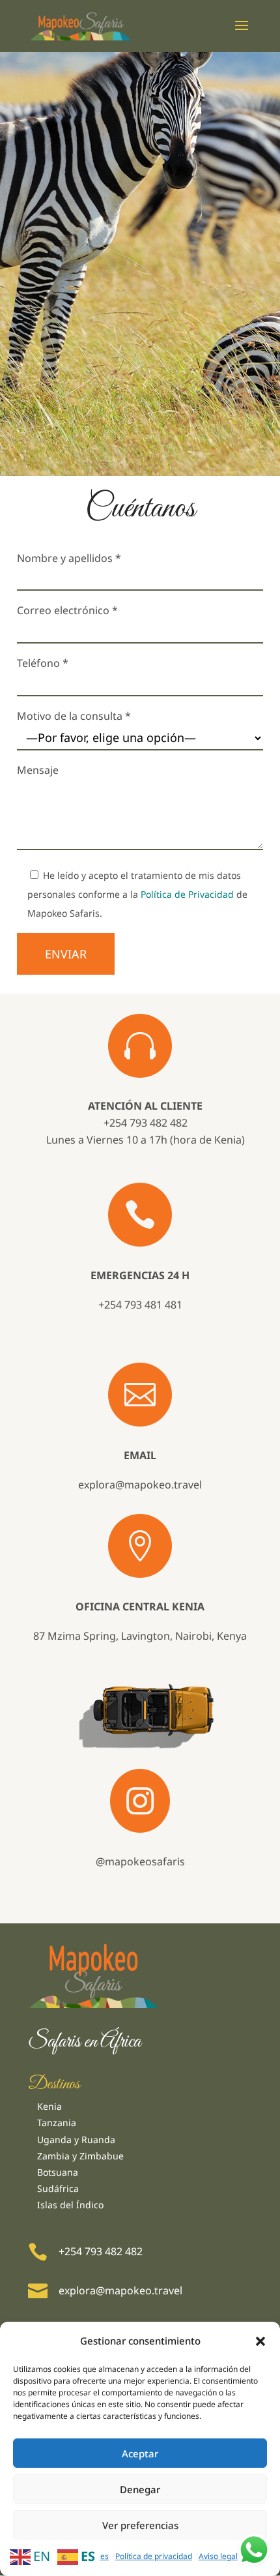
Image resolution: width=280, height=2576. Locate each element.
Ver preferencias (140, 2525)
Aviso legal (218, 2556)
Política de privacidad (154, 2556)
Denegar (140, 2489)
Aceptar (140, 2453)
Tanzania (57, 2123)
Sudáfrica (58, 2188)
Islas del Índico (70, 2205)
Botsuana (58, 2172)
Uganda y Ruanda (76, 2139)
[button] (260, 2341)
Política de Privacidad (187, 894)
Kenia (49, 2106)
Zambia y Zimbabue (80, 2156)
